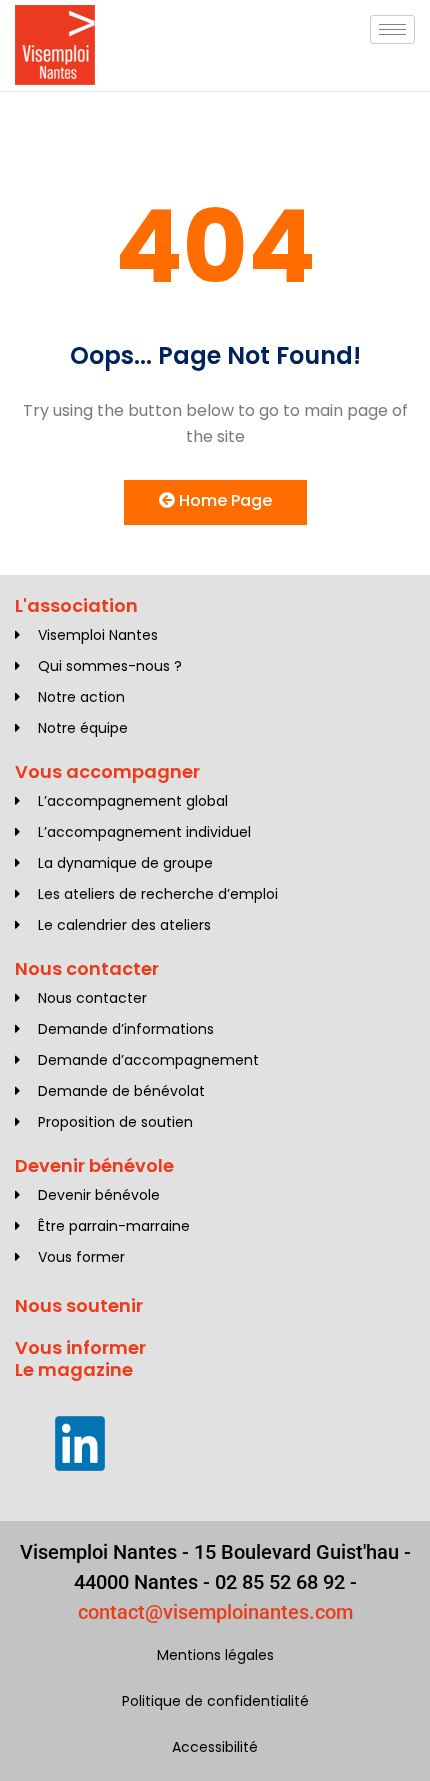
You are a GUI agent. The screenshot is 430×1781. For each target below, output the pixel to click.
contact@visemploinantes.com (215, 1612)
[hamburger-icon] (392, 29)
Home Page (223, 500)
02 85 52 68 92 (280, 1582)
